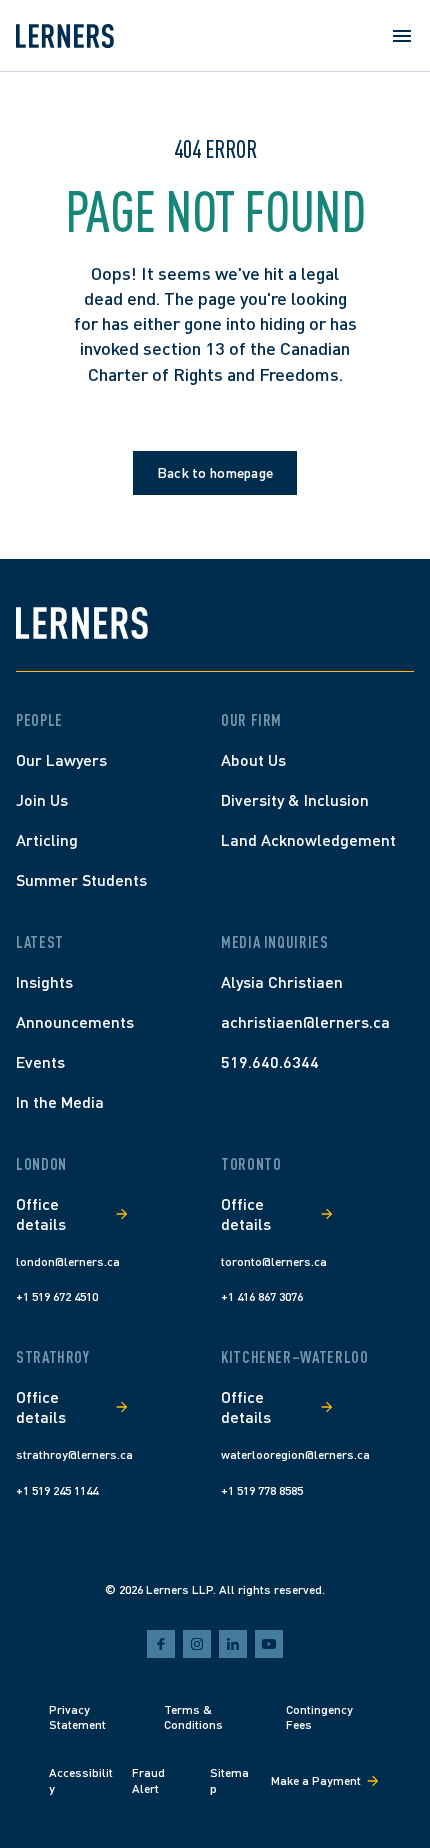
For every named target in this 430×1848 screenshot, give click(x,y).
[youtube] (269, 1644)
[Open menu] (402, 36)
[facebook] (161, 1644)
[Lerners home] (65, 36)
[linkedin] (233, 1644)
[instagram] (197, 1644)
